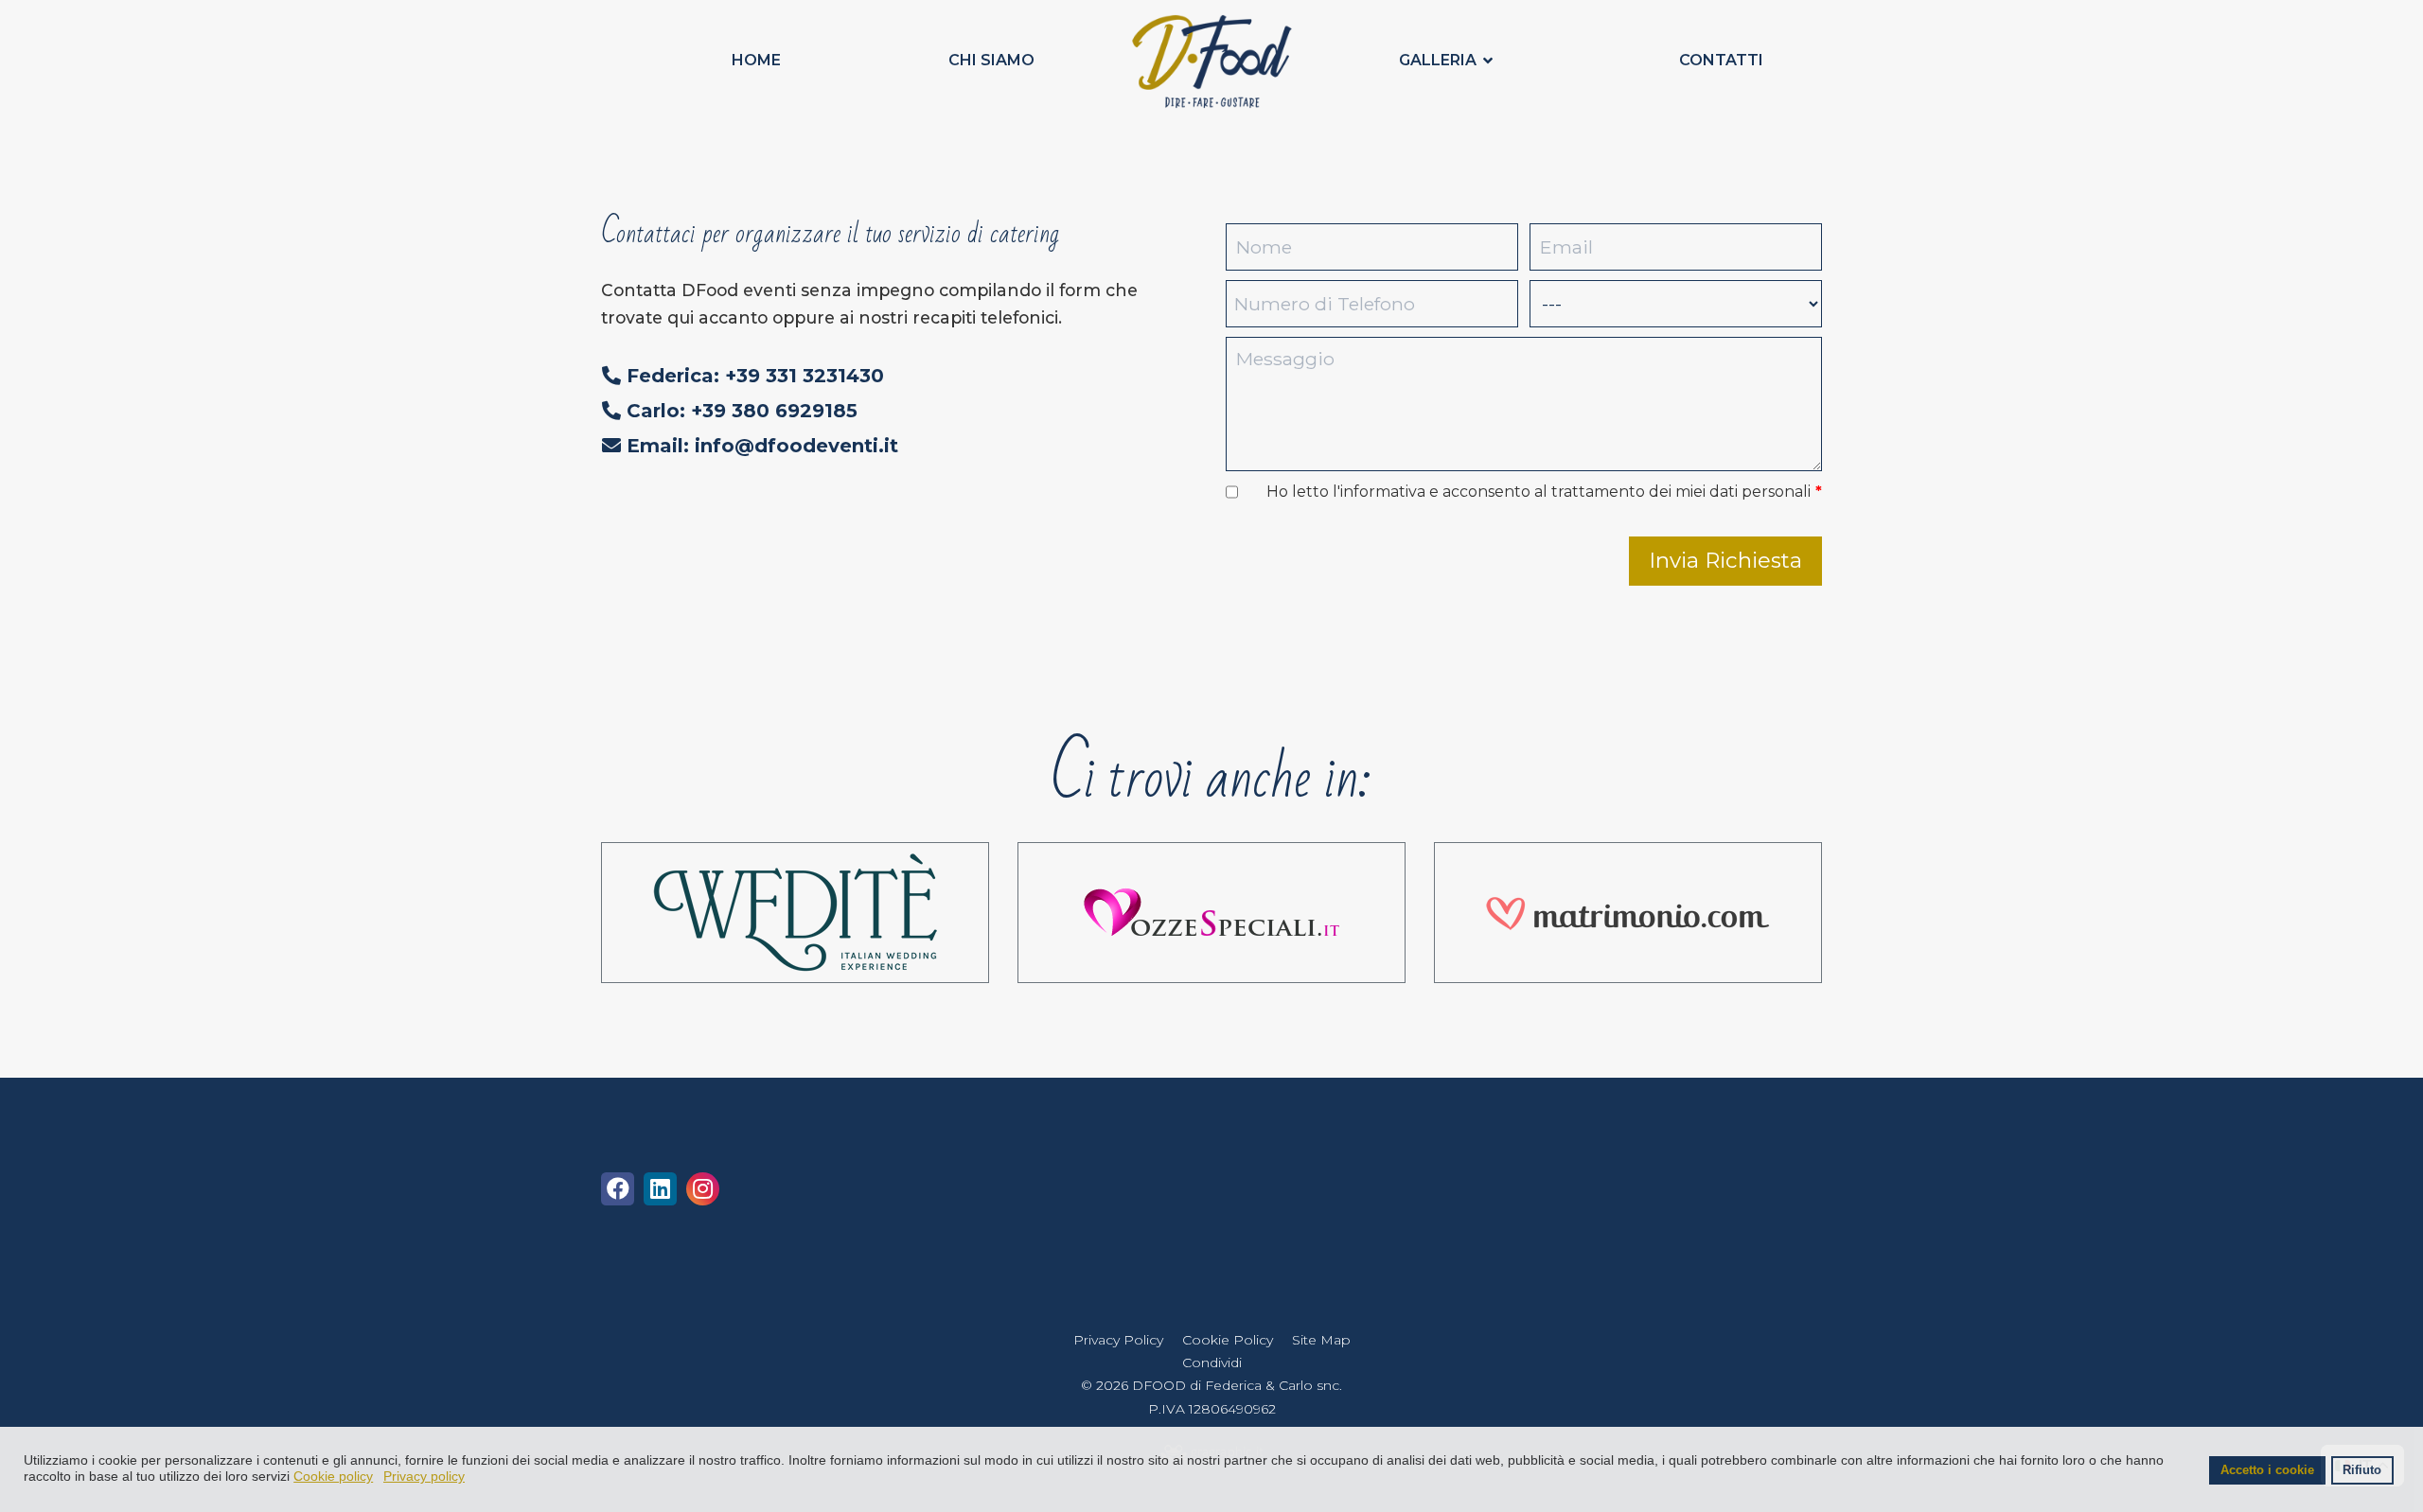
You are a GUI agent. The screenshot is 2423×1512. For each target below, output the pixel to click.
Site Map (1321, 1340)
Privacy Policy (1118, 1340)
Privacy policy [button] (424, 1476)
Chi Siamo (991, 60)
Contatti (1721, 60)
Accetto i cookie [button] (2267, 1470)
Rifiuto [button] (2362, 1470)
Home (756, 60)
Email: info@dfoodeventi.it (760, 446)
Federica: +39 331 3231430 (752, 376)
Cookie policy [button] (333, 1476)
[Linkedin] (660, 1192)
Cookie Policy (1228, 1340)
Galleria (1438, 60)
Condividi (1212, 1363)
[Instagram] (703, 1192)
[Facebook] (618, 1192)
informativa (1383, 492)
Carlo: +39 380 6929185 (739, 411)
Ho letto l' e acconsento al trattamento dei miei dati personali (1544, 492)
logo (1208, 60)
